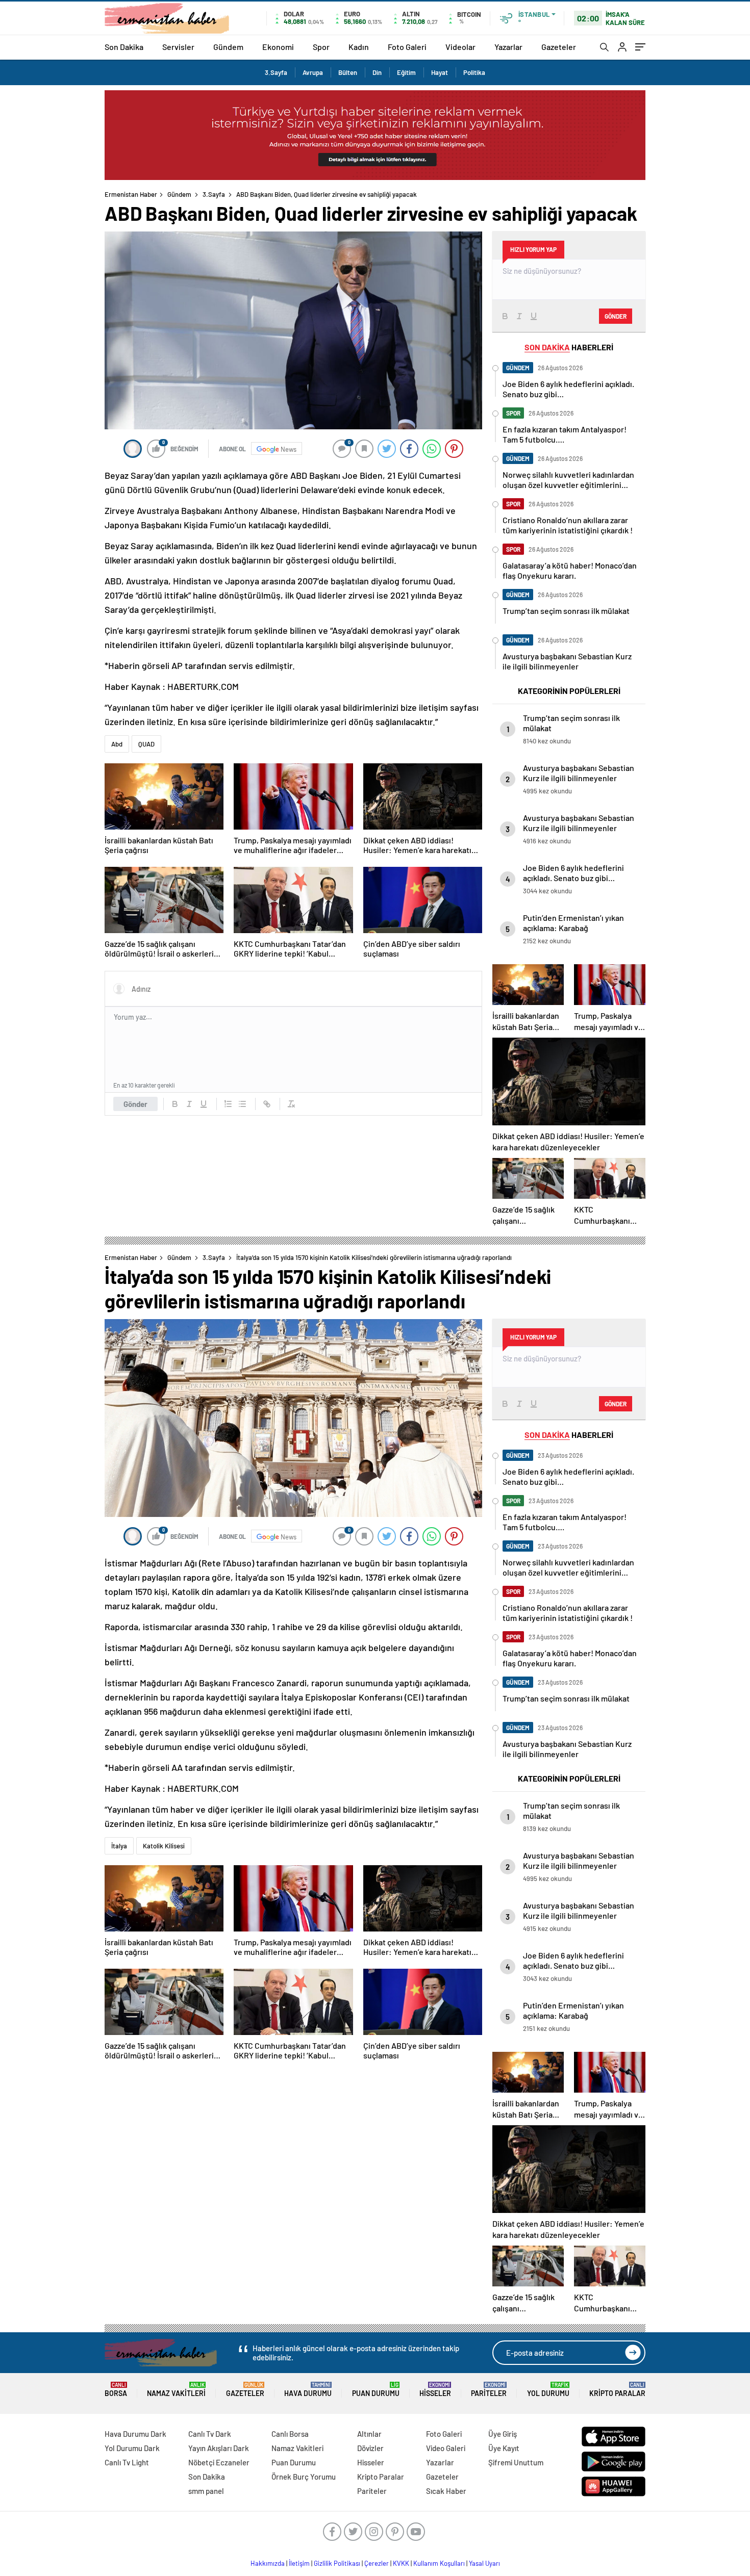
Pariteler (489, 2390)
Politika (474, 72)
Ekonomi (278, 47)
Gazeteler (559, 47)
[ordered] (228, 1104)
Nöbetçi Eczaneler (219, 2462)
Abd (117, 744)
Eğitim (406, 72)
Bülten (348, 72)
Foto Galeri (407, 47)
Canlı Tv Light (127, 2462)
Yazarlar (508, 47)
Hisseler (435, 2390)
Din (377, 72)
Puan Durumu (376, 2390)
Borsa (116, 2390)
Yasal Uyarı (484, 2563)
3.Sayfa (276, 72)
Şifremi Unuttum (516, 2462)
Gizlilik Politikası (337, 2563)
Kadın (359, 47)
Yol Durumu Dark (132, 2448)
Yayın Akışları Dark (219, 2448)
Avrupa (313, 72)
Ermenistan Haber (131, 194)
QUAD (146, 744)
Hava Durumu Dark (135, 2434)
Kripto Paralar (617, 2390)
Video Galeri (446, 2448)
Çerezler (377, 2563)
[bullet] (242, 1104)
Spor (321, 47)
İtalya (119, 1846)
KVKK (401, 2563)
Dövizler (370, 2448)
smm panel (206, 2491)
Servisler (178, 47)
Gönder (135, 1104)
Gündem (228, 47)
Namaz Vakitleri (176, 2390)
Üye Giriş (503, 2434)
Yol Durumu (548, 2390)
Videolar (460, 47)
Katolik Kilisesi (164, 1846)
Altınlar (369, 2434)
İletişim (299, 2563)
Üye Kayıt (504, 2448)
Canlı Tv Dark (210, 2434)
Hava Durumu (308, 2390)
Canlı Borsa (290, 2434)
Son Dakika (124, 47)
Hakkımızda (268, 2563)
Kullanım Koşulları (439, 2563)
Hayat (440, 72)
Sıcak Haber (446, 2491)
